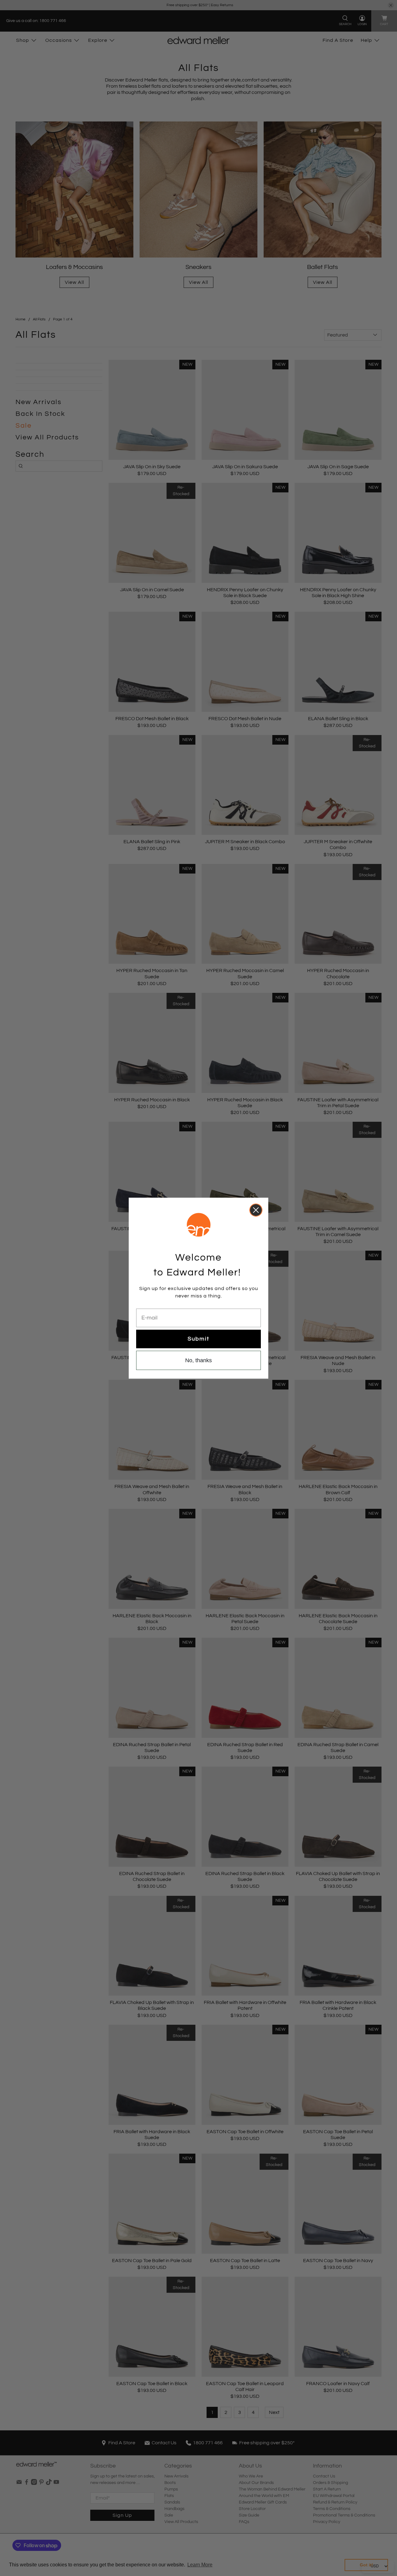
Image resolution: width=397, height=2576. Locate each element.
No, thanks (198, 1360)
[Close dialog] (256, 1210)
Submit (198, 1339)
